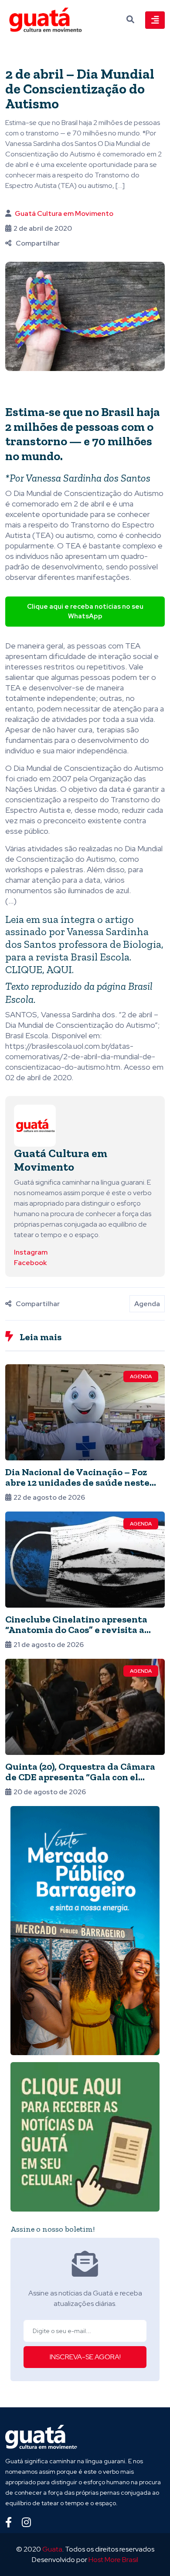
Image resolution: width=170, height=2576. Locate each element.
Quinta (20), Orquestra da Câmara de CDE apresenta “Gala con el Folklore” (80, 1777)
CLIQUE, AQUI (39, 969)
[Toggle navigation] (155, 20)
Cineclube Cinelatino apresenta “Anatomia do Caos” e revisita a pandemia (76, 1630)
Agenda (147, 1304)
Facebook (30, 1263)
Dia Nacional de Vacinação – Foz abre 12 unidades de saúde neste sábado (77, 1482)
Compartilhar (38, 243)
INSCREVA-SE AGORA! (85, 2357)
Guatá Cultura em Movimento (64, 213)
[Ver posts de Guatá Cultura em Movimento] (35, 1125)
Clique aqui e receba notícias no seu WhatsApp (85, 612)
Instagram (31, 1252)
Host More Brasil (113, 2560)
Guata (52, 2549)
